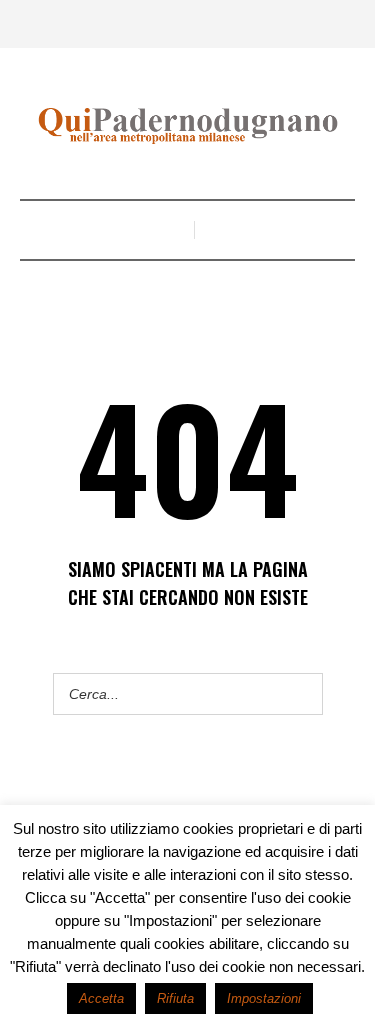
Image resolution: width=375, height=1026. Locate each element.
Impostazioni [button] (264, 998)
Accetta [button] (101, 998)
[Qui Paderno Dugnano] (188, 126)
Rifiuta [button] (175, 998)
